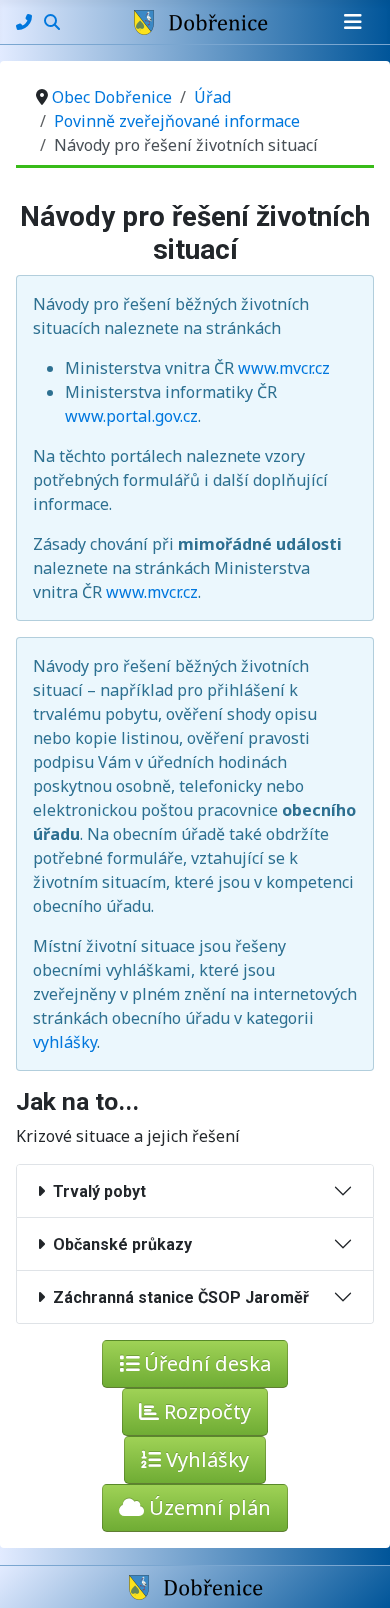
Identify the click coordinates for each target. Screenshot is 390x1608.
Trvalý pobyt (95, 1191)
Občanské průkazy (118, 1244)
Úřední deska (205, 1363)
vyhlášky (65, 1042)
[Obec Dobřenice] (195, 1586)
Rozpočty (205, 1411)
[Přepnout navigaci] (353, 22)
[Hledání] (52, 22)
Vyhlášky (205, 1459)
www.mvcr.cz (284, 368)
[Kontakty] (26, 22)
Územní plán (207, 1507)
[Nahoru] (355, 1571)
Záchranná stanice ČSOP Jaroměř (177, 1297)
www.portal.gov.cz (131, 416)
